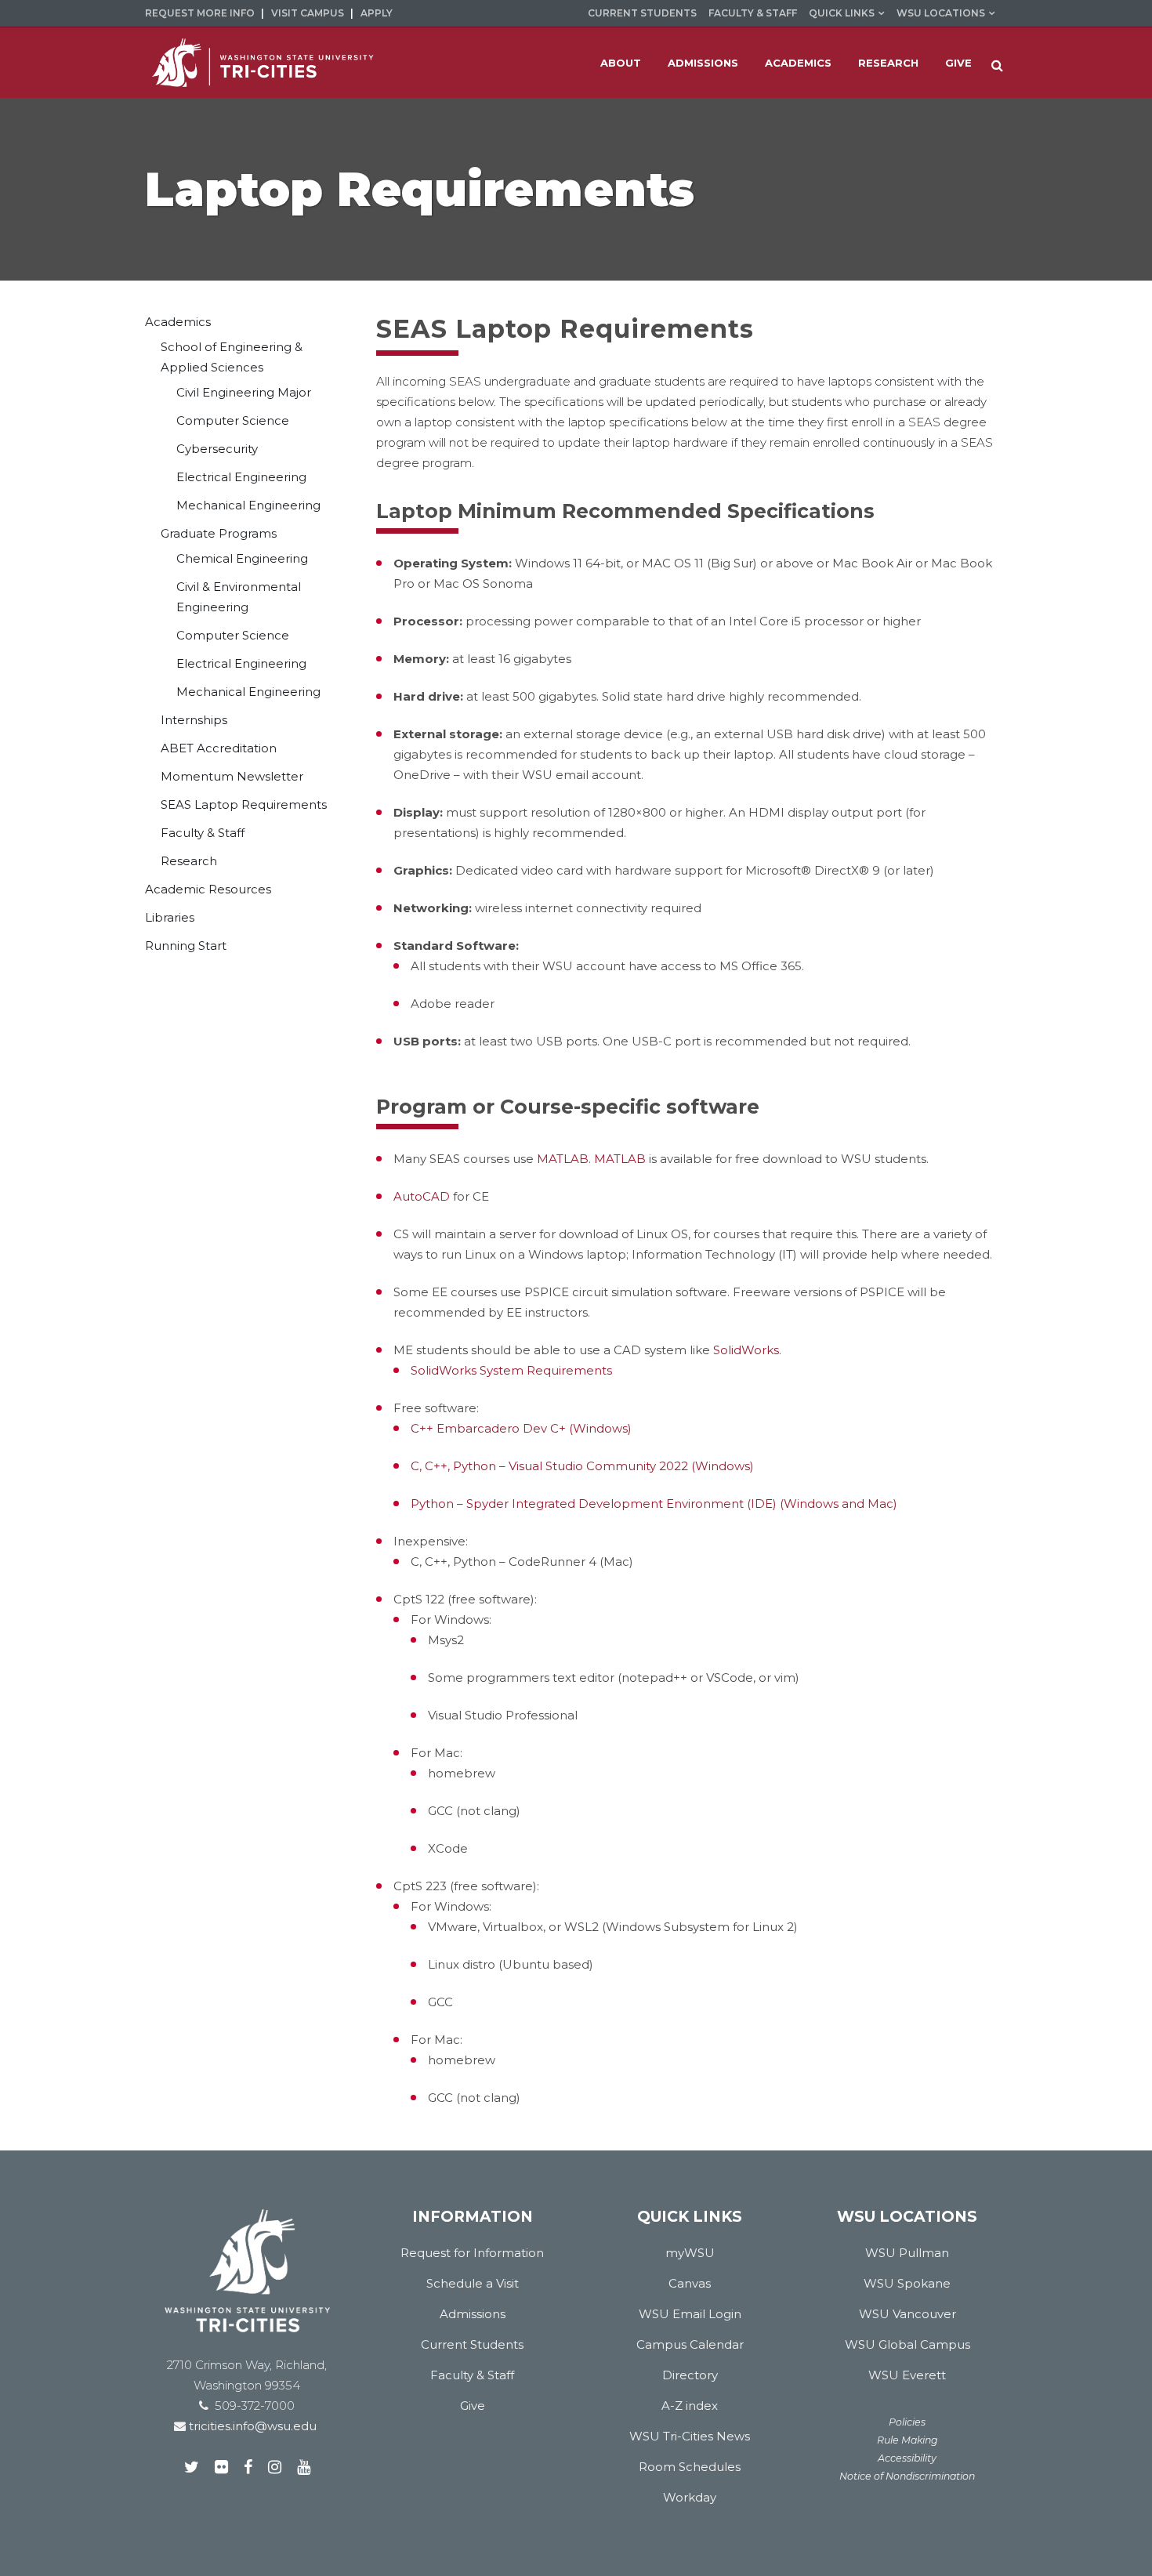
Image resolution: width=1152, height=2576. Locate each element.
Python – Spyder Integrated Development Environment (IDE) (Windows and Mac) (654, 1504)
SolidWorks (746, 1350)
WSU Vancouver (907, 2314)
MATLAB (563, 1159)
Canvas (690, 2283)
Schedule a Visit (473, 2283)
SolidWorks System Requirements (511, 1370)
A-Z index (690, 2406)
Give (473, 2406)
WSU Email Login (690, 2314)
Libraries (170, 917)
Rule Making (907, 2440)
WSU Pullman (907, 2253)
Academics (178, 322)
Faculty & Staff (753, 13)
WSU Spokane (907, 2283)
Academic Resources (208, 889)
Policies (907, 2422)
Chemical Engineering (242, 558)
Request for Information (472, 2253)
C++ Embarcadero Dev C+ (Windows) (521, 1428)
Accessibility (907, 2458)
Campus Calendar (690, 2344)
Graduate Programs (219, 533)
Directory (690, 2375)
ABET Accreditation (219, 748)
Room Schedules (690, 2467)
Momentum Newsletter (232, 776)
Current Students (642, 13)
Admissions (473, 2314)
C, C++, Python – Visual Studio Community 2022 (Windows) (582, 1466)
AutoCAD (422, 1196)
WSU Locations (941, 13)
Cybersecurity (217, 449)
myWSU (690, 2253)
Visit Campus (308, 13)
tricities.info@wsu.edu (251, 2426)
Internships (194, 720)
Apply (377, 13)
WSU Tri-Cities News (690, 2436)
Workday (690, 2497)
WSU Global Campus (907, 2344)
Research (189, 861)
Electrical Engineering (241, 477)
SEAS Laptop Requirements (244, 804)
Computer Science (233, 420)
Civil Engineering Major (244, 392)
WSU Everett (907, 2375)
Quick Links (842, 13)
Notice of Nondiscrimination (907, 2476)
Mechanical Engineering (248, 505)
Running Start (186, 946)
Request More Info (200, 13)
